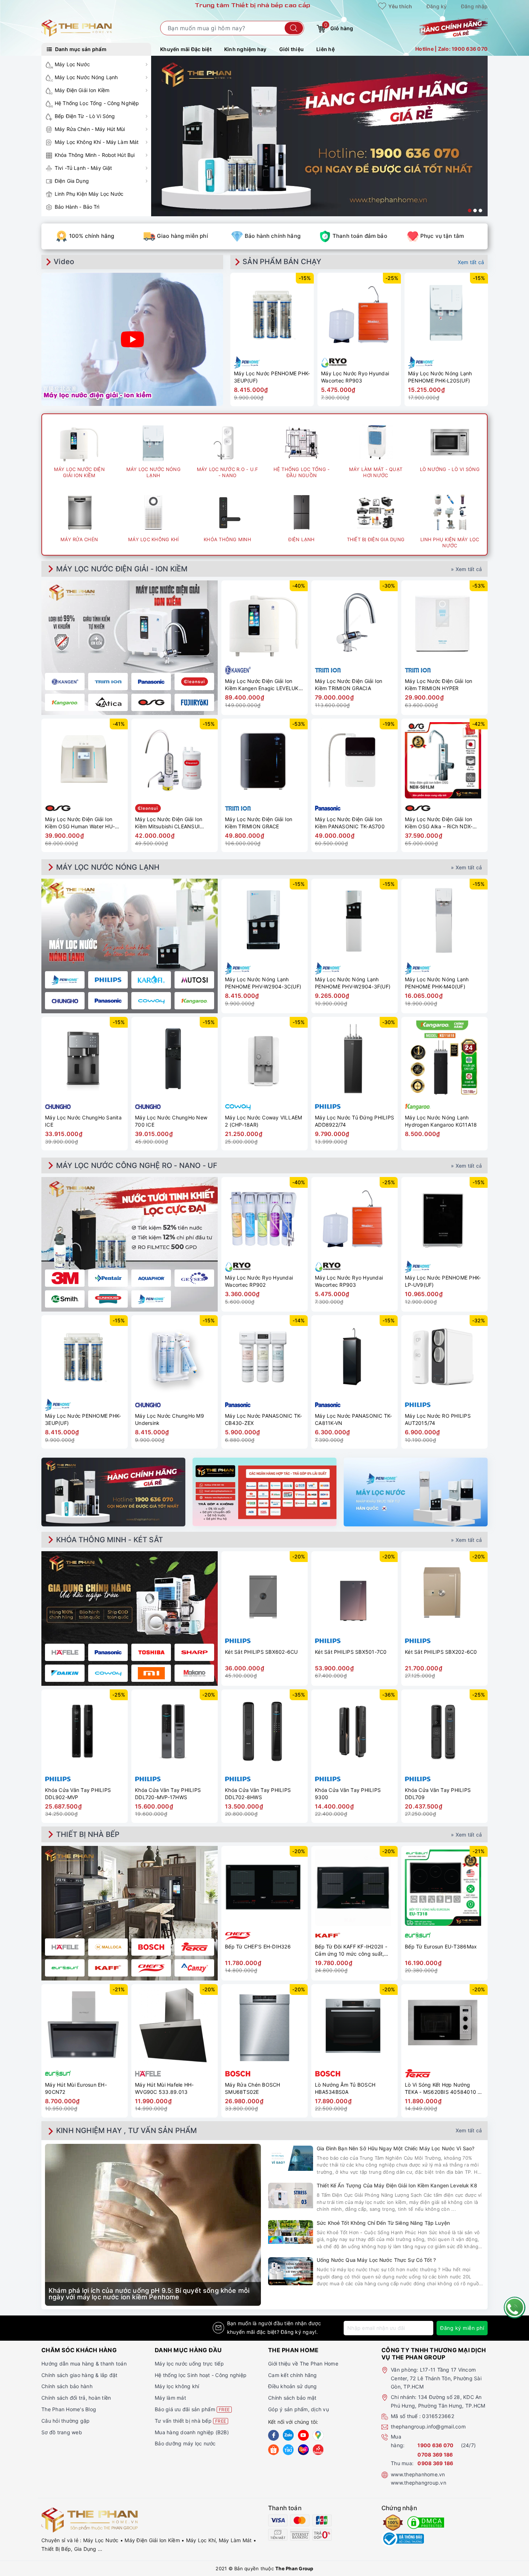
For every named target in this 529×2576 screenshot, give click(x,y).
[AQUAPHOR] (151, 1278)
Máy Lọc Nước (72, 64)
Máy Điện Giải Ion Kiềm (82, 90)
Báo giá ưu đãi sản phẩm (192, 2409)
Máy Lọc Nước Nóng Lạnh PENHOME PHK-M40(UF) (437, 983)
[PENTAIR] (108, 1278)
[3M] (65, 1278)
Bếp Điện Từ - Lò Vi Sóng (85, 116)
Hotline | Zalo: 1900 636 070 (451, 49)
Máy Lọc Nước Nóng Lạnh (86, 77)
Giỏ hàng (339, 27)
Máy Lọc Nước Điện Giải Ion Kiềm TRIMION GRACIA (349, 685)
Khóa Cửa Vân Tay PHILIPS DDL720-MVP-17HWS (168, 1794)
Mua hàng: (398, 2441)
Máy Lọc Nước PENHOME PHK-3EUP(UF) (272, 377)
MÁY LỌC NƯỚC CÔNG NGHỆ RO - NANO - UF (137, 1165)
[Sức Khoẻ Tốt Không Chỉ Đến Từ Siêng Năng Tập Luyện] (291, 2232)
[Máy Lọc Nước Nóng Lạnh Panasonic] (108, 1001)
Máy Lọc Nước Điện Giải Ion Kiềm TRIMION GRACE (259, 823)
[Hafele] (65, 1652)
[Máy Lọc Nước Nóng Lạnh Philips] (108, 980)
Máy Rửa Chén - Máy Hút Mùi (90, 129)
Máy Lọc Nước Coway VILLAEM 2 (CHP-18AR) (264, 1121)
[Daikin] (65, 1673)
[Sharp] (194, 1652)
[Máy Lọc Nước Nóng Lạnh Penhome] (65, 980)
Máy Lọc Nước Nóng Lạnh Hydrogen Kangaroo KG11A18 (441, 1121)
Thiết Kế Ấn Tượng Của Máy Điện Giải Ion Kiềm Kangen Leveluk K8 (397, 2185)
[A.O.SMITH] (65, 1299)
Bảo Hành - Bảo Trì (77, 207)
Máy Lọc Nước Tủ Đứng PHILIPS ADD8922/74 (354, 1121)
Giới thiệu (292, 49)
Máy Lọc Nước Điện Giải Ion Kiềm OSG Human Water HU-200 (80, 823)
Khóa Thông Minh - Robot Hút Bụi (95, 155)
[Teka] (194, 1947)
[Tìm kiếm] (294, 28)
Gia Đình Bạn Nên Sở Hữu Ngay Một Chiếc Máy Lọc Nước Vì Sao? (395, 2148)
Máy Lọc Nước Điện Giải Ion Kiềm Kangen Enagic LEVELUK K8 (262, 685)
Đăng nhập (474, 6)
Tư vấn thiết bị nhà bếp (190, 2421)
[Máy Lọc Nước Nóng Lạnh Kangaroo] (194, 1001)
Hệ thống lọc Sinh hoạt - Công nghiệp (201, 2375)
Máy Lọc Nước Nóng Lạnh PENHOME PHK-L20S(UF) (440, 377)
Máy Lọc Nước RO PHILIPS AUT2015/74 (438, 1419)
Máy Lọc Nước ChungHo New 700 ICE (171, 1121)
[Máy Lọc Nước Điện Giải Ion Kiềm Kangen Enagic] (65, 682)
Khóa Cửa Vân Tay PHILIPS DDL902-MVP (78, 1794)
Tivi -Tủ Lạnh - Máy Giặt (83, 168)
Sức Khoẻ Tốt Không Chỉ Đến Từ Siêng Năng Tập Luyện (383, 2223)
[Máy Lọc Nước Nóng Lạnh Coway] (151, 1001)
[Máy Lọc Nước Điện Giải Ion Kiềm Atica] (108, 702)
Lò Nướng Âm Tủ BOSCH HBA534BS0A (345, 2088)
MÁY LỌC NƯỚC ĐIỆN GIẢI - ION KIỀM (122, 569)
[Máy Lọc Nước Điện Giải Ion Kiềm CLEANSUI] (194, 682)
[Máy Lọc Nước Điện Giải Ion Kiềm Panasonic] (151, 682)
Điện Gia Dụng (72, 181)
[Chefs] (151, 1968)
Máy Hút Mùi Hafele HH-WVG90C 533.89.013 (164, 2088)
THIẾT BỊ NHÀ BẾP (88, 1834)
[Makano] (194, 1673)
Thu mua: (402, 2463)
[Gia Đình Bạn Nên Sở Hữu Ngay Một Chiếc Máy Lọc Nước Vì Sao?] (291, 2158)
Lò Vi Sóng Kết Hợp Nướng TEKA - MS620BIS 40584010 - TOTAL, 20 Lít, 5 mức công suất (444, 2088)
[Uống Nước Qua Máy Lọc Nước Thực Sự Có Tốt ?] (291, 2271)
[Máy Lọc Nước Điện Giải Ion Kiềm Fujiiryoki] (194, 702)
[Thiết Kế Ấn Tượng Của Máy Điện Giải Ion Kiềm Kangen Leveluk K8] (291, 2195)
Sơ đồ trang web (62, 2432)
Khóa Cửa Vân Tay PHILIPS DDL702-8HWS (258, 1794)
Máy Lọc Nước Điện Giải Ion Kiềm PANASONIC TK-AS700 (350, 823)
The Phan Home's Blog (69, 2409)
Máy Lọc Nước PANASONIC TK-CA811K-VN (354, 1419)
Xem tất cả (471, 262)
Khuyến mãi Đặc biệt (186, 49)
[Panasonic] (108, 1652)
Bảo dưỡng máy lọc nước (185, 2443)
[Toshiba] (151, 1652)
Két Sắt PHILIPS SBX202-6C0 (441, 1652)
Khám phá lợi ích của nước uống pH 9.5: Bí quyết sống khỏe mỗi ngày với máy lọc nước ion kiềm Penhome (149, 2294)
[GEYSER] (194, 1278)
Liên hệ (325, 49)
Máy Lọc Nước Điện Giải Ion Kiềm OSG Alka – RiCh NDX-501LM (439, 823)
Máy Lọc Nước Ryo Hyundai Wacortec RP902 (259, 1281)
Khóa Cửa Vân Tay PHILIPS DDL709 (438, 1794)
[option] (319, 136)
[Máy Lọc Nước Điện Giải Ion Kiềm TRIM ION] (108, 682)
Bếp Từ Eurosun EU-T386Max (441, 1946)
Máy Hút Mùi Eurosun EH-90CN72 (76, 2088)
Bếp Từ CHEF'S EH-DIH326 (258, 1946)
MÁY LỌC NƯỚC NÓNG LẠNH (108, 867)
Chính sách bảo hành (67, 2386)
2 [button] (475, 210)
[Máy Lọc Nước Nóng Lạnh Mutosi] (194, 980)
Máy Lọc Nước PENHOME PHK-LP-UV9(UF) (443, 1281)
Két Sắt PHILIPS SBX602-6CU (261, 1652)
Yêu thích (400, 6)
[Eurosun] (65, 1968)
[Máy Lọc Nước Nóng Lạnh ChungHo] (65, 1001)
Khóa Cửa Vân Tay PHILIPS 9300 (348, 1794)
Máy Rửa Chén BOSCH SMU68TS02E (253, 2088)
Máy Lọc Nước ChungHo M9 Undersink (169, 1419)
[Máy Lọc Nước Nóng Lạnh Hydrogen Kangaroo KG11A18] (444, 1059)
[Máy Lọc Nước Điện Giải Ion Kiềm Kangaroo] (65, 702)
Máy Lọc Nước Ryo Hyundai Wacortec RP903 (355, 377)
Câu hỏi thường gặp (66, 2421)
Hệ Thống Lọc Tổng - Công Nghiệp (97, 103)
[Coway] (108, 1673)
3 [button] (480, 210)
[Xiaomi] (151, 1673)
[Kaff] (108, 1968)
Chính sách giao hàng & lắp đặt (80, 2375)
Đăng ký (437, 6)
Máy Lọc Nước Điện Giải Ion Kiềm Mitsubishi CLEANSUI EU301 (169, 823)
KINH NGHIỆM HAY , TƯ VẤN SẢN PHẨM (127, 2131)
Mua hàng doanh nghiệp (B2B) (192, 2432)
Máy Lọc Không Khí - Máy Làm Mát (97, 142)
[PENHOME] (151, 1299)
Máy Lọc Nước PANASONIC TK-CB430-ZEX (264, 1419)
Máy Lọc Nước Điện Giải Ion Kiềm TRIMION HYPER (439, 685)
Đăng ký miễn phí (462, 2328)
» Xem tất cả (466, 569)
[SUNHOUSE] (108, 1299)
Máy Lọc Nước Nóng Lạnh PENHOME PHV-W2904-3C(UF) (263, 983)
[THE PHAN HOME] (77, 28)
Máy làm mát (170, 2398)
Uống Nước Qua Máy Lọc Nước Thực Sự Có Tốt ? (376, 2260)
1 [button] (470, 210)
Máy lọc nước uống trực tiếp (189, 2364)
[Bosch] (151, 1947)
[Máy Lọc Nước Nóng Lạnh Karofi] (151, 980)
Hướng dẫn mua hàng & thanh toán (84, 2364)
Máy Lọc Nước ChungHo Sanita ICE (83, 1121)
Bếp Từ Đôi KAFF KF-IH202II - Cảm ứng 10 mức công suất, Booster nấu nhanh (351, 1950)
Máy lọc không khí (177, 2386)
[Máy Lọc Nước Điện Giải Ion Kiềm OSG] (151, 702)
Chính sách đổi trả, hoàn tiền (76, 2398)
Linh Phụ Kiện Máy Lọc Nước (89, 194)
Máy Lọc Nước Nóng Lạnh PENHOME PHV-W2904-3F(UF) (353, 983)
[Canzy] (194, 1968)
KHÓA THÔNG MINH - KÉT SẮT (110, 1540)
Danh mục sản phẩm (80, 49)
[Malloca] (108, 1947)
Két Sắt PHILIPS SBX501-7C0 (351, 1652)
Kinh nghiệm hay (245, 49)
